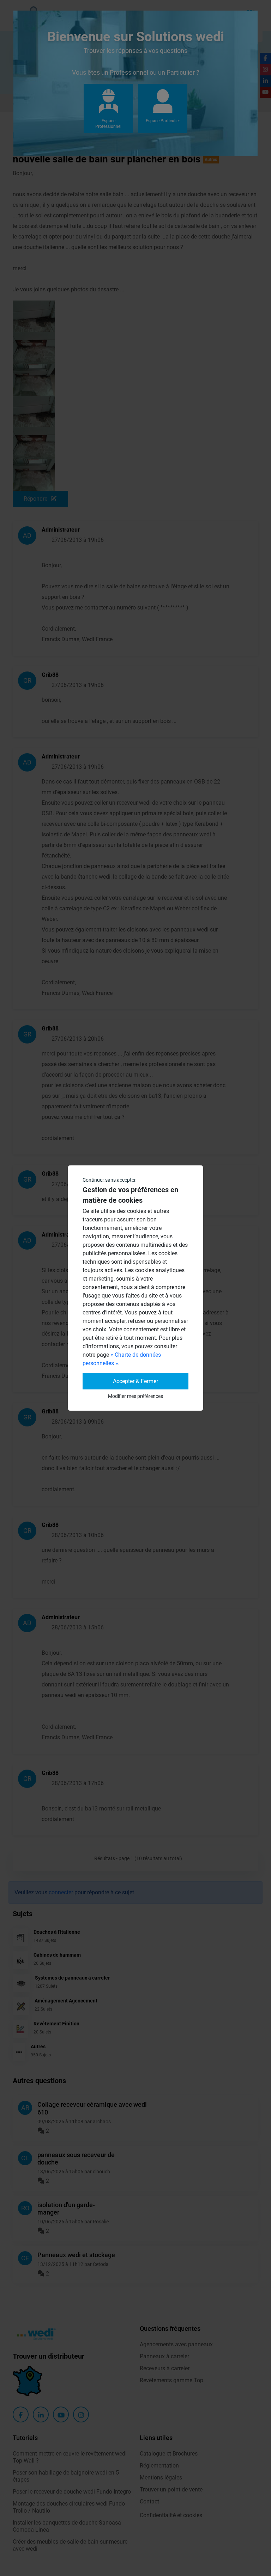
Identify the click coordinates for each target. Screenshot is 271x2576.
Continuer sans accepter (109, 1180)
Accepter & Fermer (135, 1381)
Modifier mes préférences (135, 1396)
